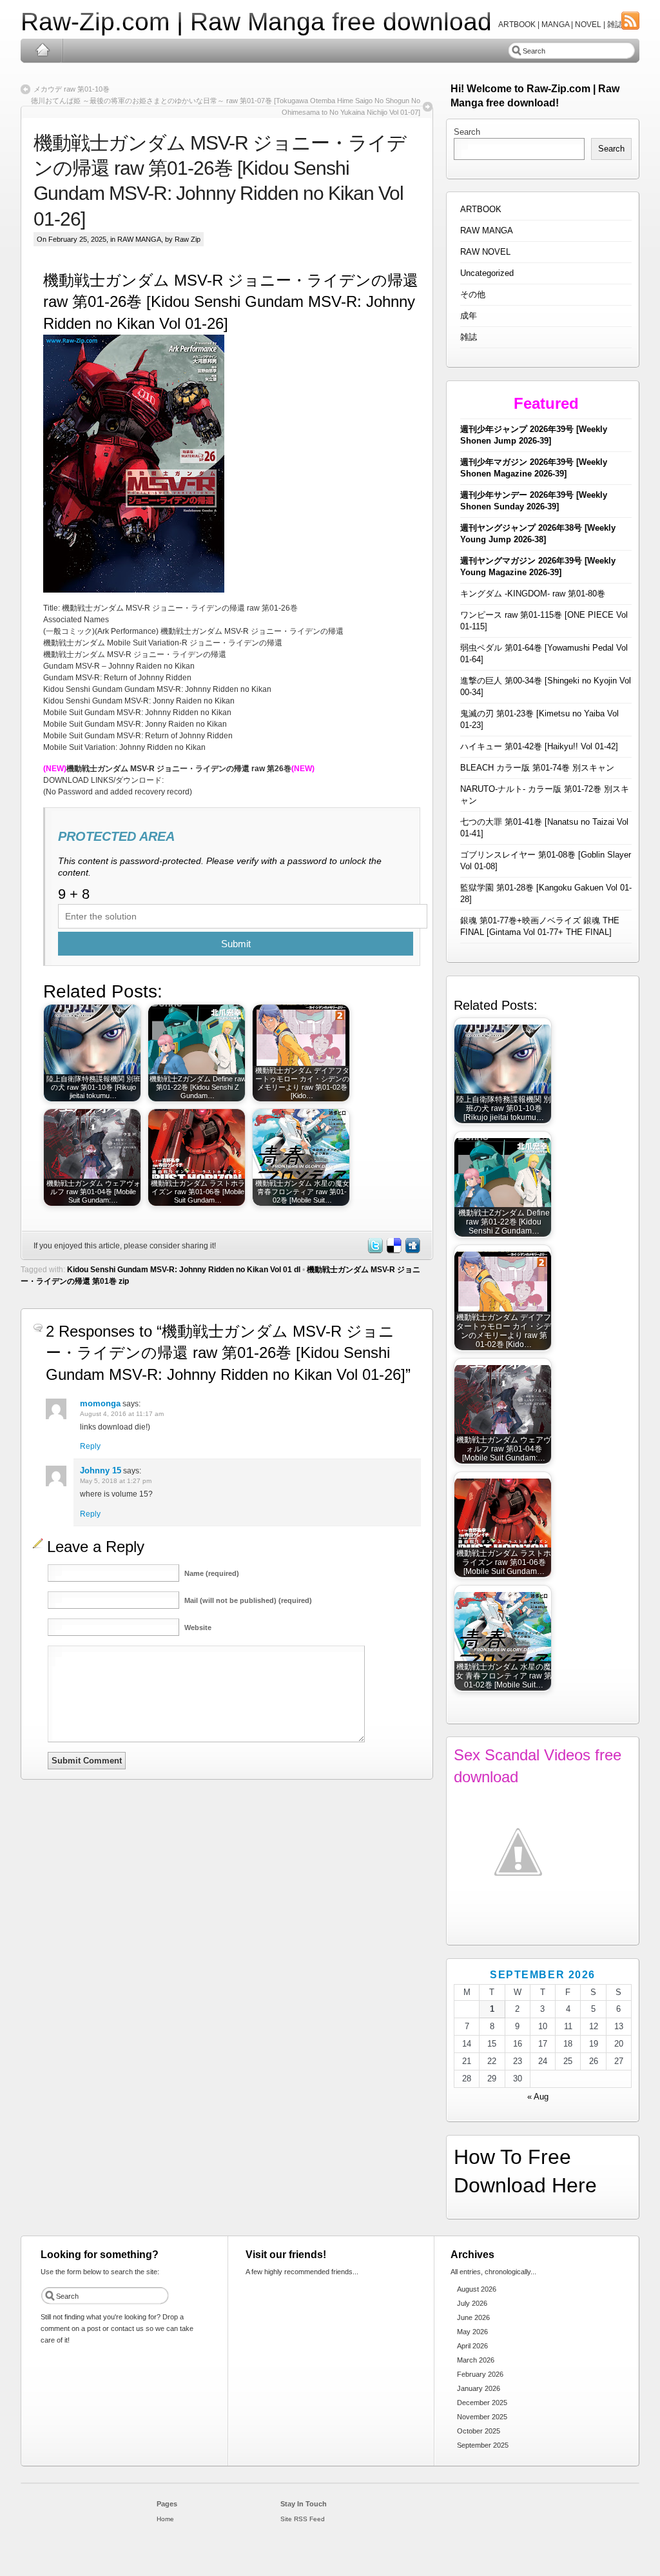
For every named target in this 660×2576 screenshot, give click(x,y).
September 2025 (483, 2445)
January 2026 (479, 2388)
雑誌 (469, 337)
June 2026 (473, 2317)
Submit (236, 944)
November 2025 (482, 2417)
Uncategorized (487, 273)
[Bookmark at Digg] (412, 1251)
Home (42, 50)
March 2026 (476, 2360)
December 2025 (482, 2403)
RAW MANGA (139, 239)
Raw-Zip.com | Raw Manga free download (256, 22)
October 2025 (479, 2431)
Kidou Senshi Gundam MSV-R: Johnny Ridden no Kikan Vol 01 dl (184, 1270)
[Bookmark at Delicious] (393, 1251)
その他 (473, 294)
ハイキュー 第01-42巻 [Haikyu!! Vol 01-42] (539, 746)
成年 (469, 316)
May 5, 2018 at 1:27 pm (116, 1481)
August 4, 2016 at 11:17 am (122, 1414)
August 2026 (477, 2289)
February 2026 (480, 2374)
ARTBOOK (481, 209)
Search (467, 132)
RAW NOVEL (485, 252)
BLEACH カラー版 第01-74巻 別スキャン (537, 768)
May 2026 (472, 2332)
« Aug (538, 2097)
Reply (90, 1446)
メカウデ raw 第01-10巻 (72, 89)
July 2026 (472, 2303)
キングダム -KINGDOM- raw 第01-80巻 (533, 594)
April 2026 (472, 2346)
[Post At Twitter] (374, 1251)
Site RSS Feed (303, 2519)
